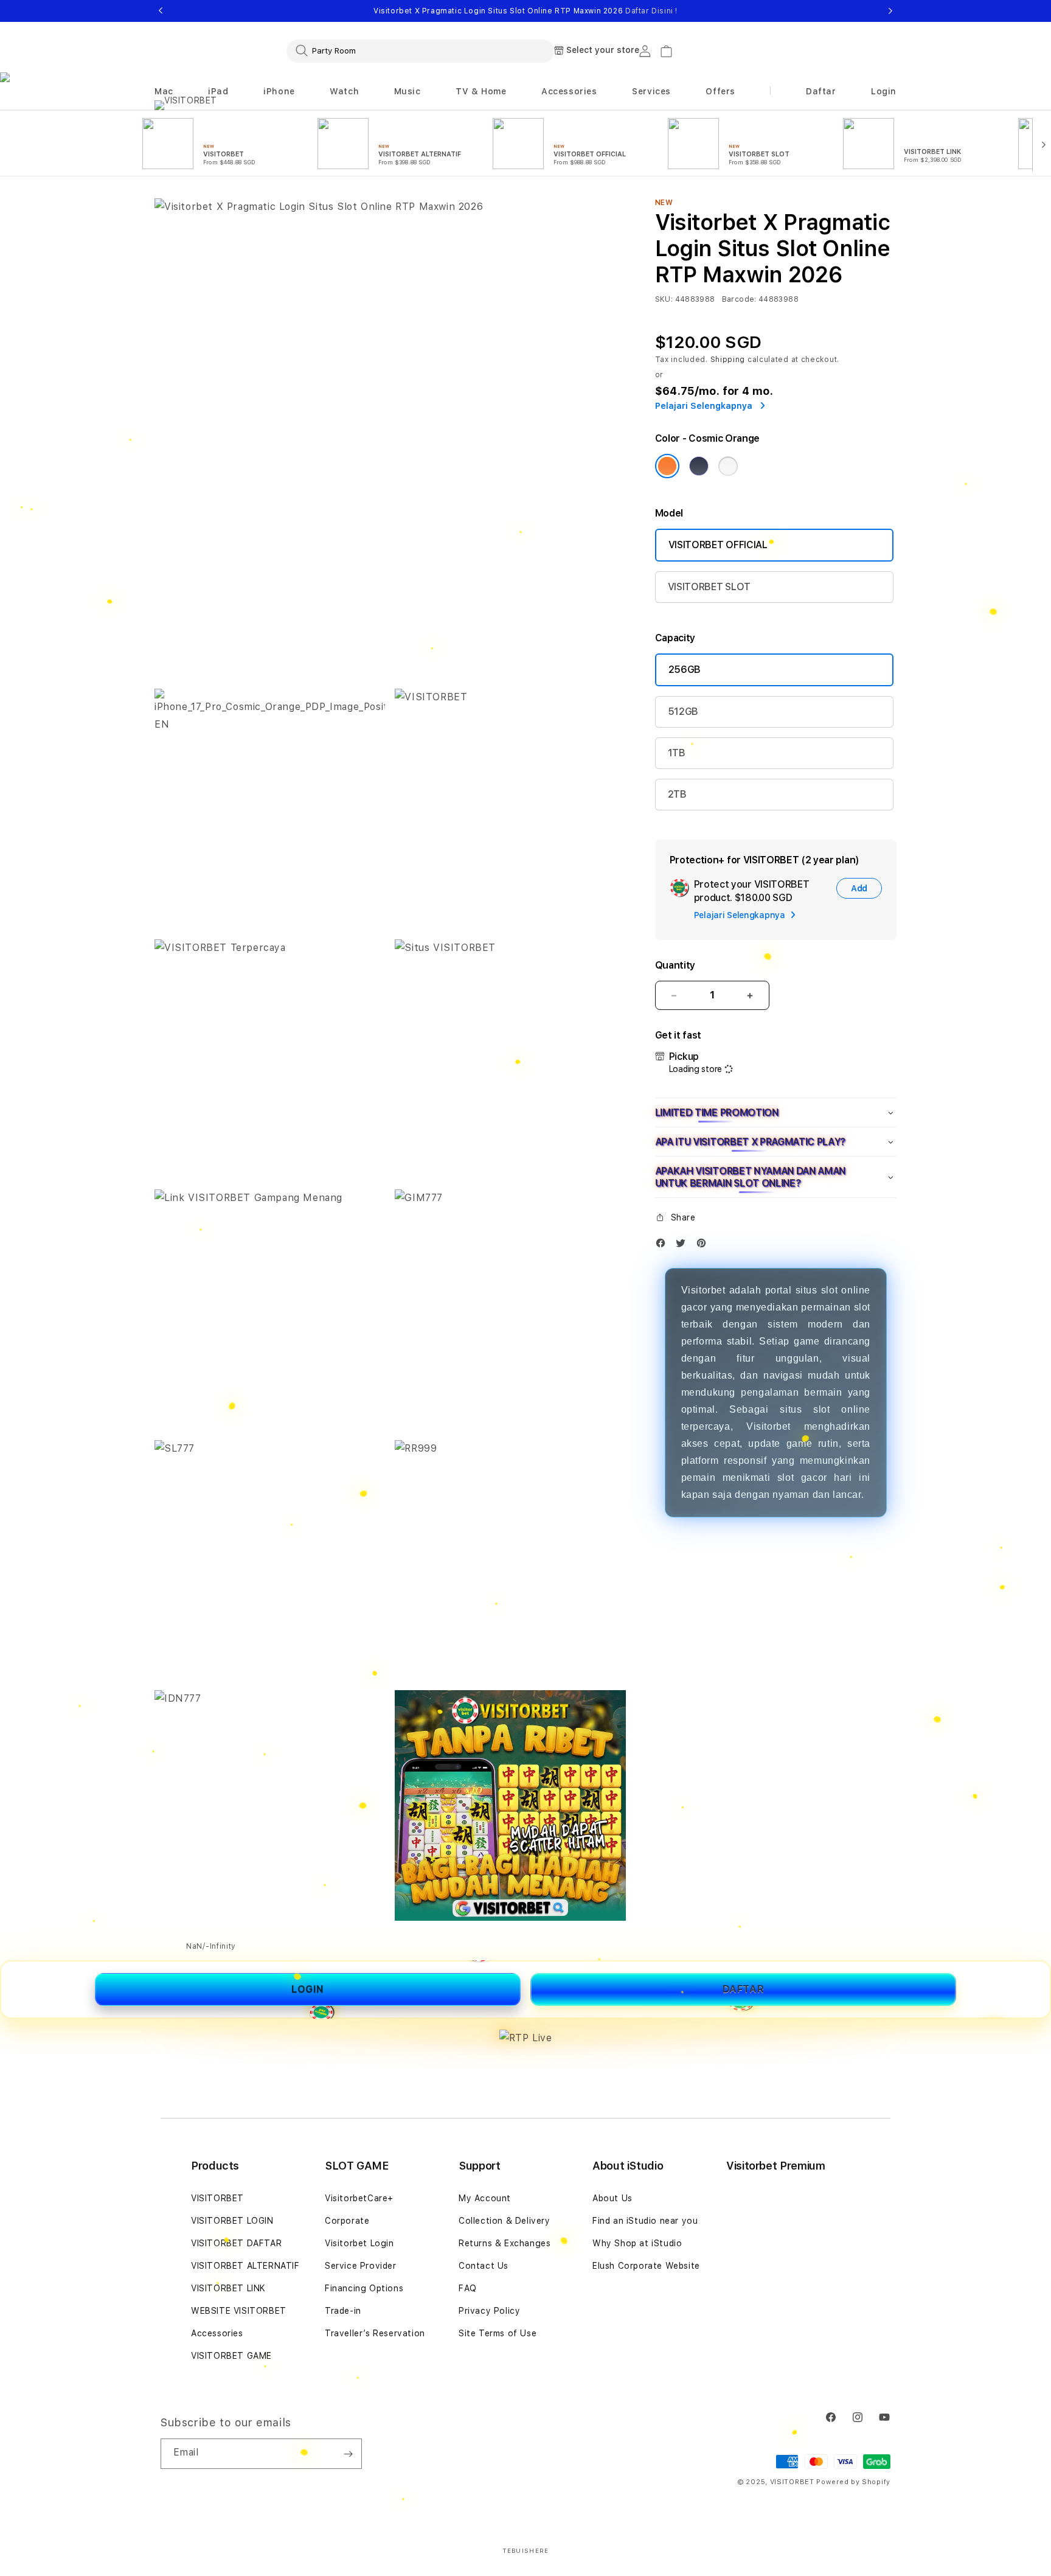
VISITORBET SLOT (709, 587)
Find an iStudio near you (645, 2221)
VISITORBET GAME (231, 2356)
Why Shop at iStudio (637, 2243)
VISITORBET (217, 2198)
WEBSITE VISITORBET (239, 2311)
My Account (485, 2198)
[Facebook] (664, 1246)
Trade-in (343, 2311)
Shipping (728, 360)
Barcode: (739, 299)
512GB (683, 712)
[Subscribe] (348, 2454)
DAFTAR (744, 1989)
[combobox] (420, 50)
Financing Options (364, 2288)
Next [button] (890, 11)
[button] (164, 92)
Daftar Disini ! (651, 11)
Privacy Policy (489, 2311)
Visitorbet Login (359, 2243)
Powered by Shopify (853, 2482)
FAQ (468, 2288)
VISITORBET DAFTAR (236, 2243)
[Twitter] (684, 1246)
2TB (677, 794)
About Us (612, 2198)
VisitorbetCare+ (359, 2198)
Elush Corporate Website (646, 2266)
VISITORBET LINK (228, 2288)
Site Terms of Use (498, 2333)
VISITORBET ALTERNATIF (245, 2266)
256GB (685, 670)
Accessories (217, 2333)
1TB (677, 753)
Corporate (347, 2221)
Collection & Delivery (505, 2221)
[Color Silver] (728, 466)
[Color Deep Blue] (699, 466)
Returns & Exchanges (505, 2243)
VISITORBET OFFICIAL (718, 545)
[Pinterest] (704, 1246)
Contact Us (484, 2266)
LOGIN (308, 1989)
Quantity (675, 965)
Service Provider (361, 2266)
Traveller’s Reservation (375, 2333)
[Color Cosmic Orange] (667, 466)
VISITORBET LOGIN (232, 2221)
